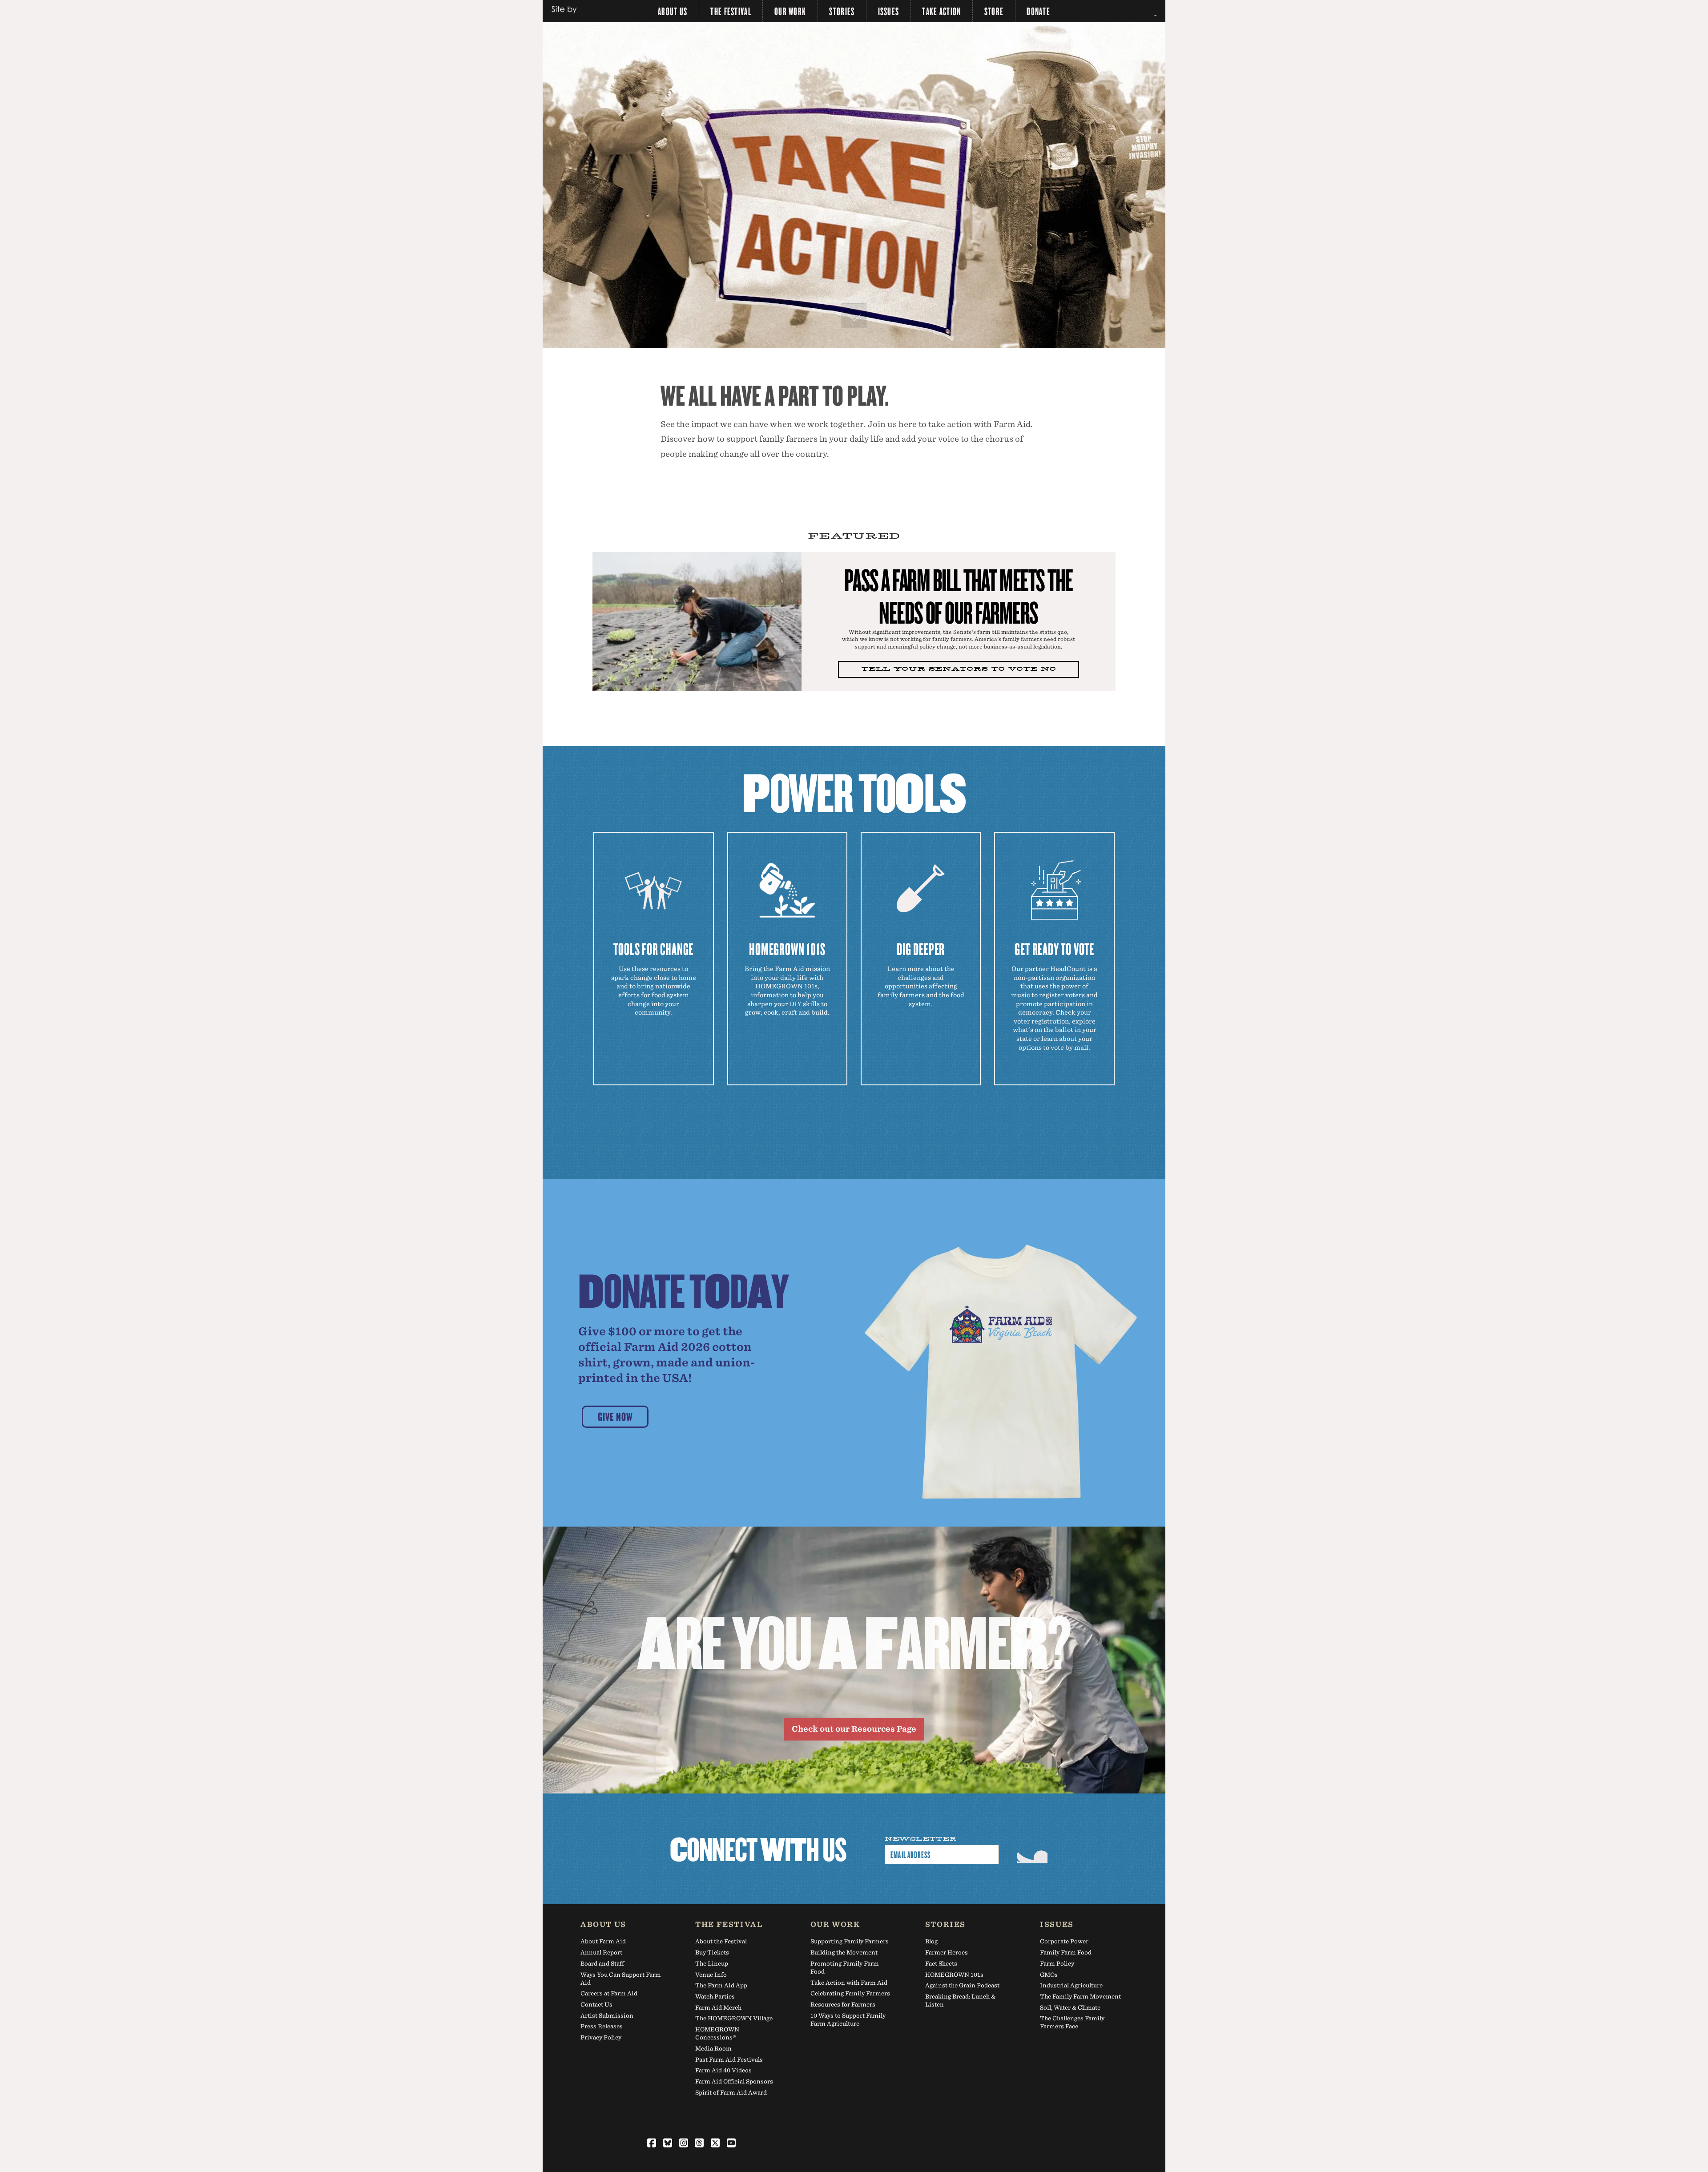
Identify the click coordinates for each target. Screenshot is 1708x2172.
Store (994, 11)
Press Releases (602, 2026)
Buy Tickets (712, 1952)
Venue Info (711, 1975)
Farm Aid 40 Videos (723, 2070)
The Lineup (712, 1964)
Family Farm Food (1066, 1952)
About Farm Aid (603, 1941)
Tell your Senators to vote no (959, 669)
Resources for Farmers (843, 2005)
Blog (931, 1941)
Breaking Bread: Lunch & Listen (960, 2001)
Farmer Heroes (947, 1952)
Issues (889, 11)
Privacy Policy (601, 2037)
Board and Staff (602, 1964)
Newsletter (921, 1839)
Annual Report (601, 1952)
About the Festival (721, 1941)
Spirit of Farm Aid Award (731, 2093)
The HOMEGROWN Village (734, 2018)
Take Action (941, 11)
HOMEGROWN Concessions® (717, 2033)
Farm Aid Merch (718, 2008)
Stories (842, 11)
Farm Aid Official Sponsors (734, 2081)
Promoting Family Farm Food (845, 1968)
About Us (673, 11)
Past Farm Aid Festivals (729, 2060)
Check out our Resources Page (854, 1729)
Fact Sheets (941, 1964)
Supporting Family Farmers (850, 1941)
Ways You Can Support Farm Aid (621, 1979)
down (854, 316)
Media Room (713, 2049)
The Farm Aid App (721, 1985)
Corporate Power (1064, 1941)
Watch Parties (715, 1997)
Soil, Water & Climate (1070, 2008)
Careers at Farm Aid (609, 1993)
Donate (1038, 11)
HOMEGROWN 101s (954, 1975)
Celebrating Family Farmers (850, 1993)
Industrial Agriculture (1071, 1985)
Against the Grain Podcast (962, 1985)
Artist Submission (607, 2016)
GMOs (1049, 1975)
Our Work (790, 11)
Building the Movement (844, 1952)
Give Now (615, 1416)
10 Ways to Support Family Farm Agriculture (848, 2020)
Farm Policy (1057, 1964)
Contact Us (596, 2005)
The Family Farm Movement (1080, 1997)
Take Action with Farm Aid (849, 1983)
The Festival (731, 11)
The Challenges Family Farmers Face (1072, 2022)
